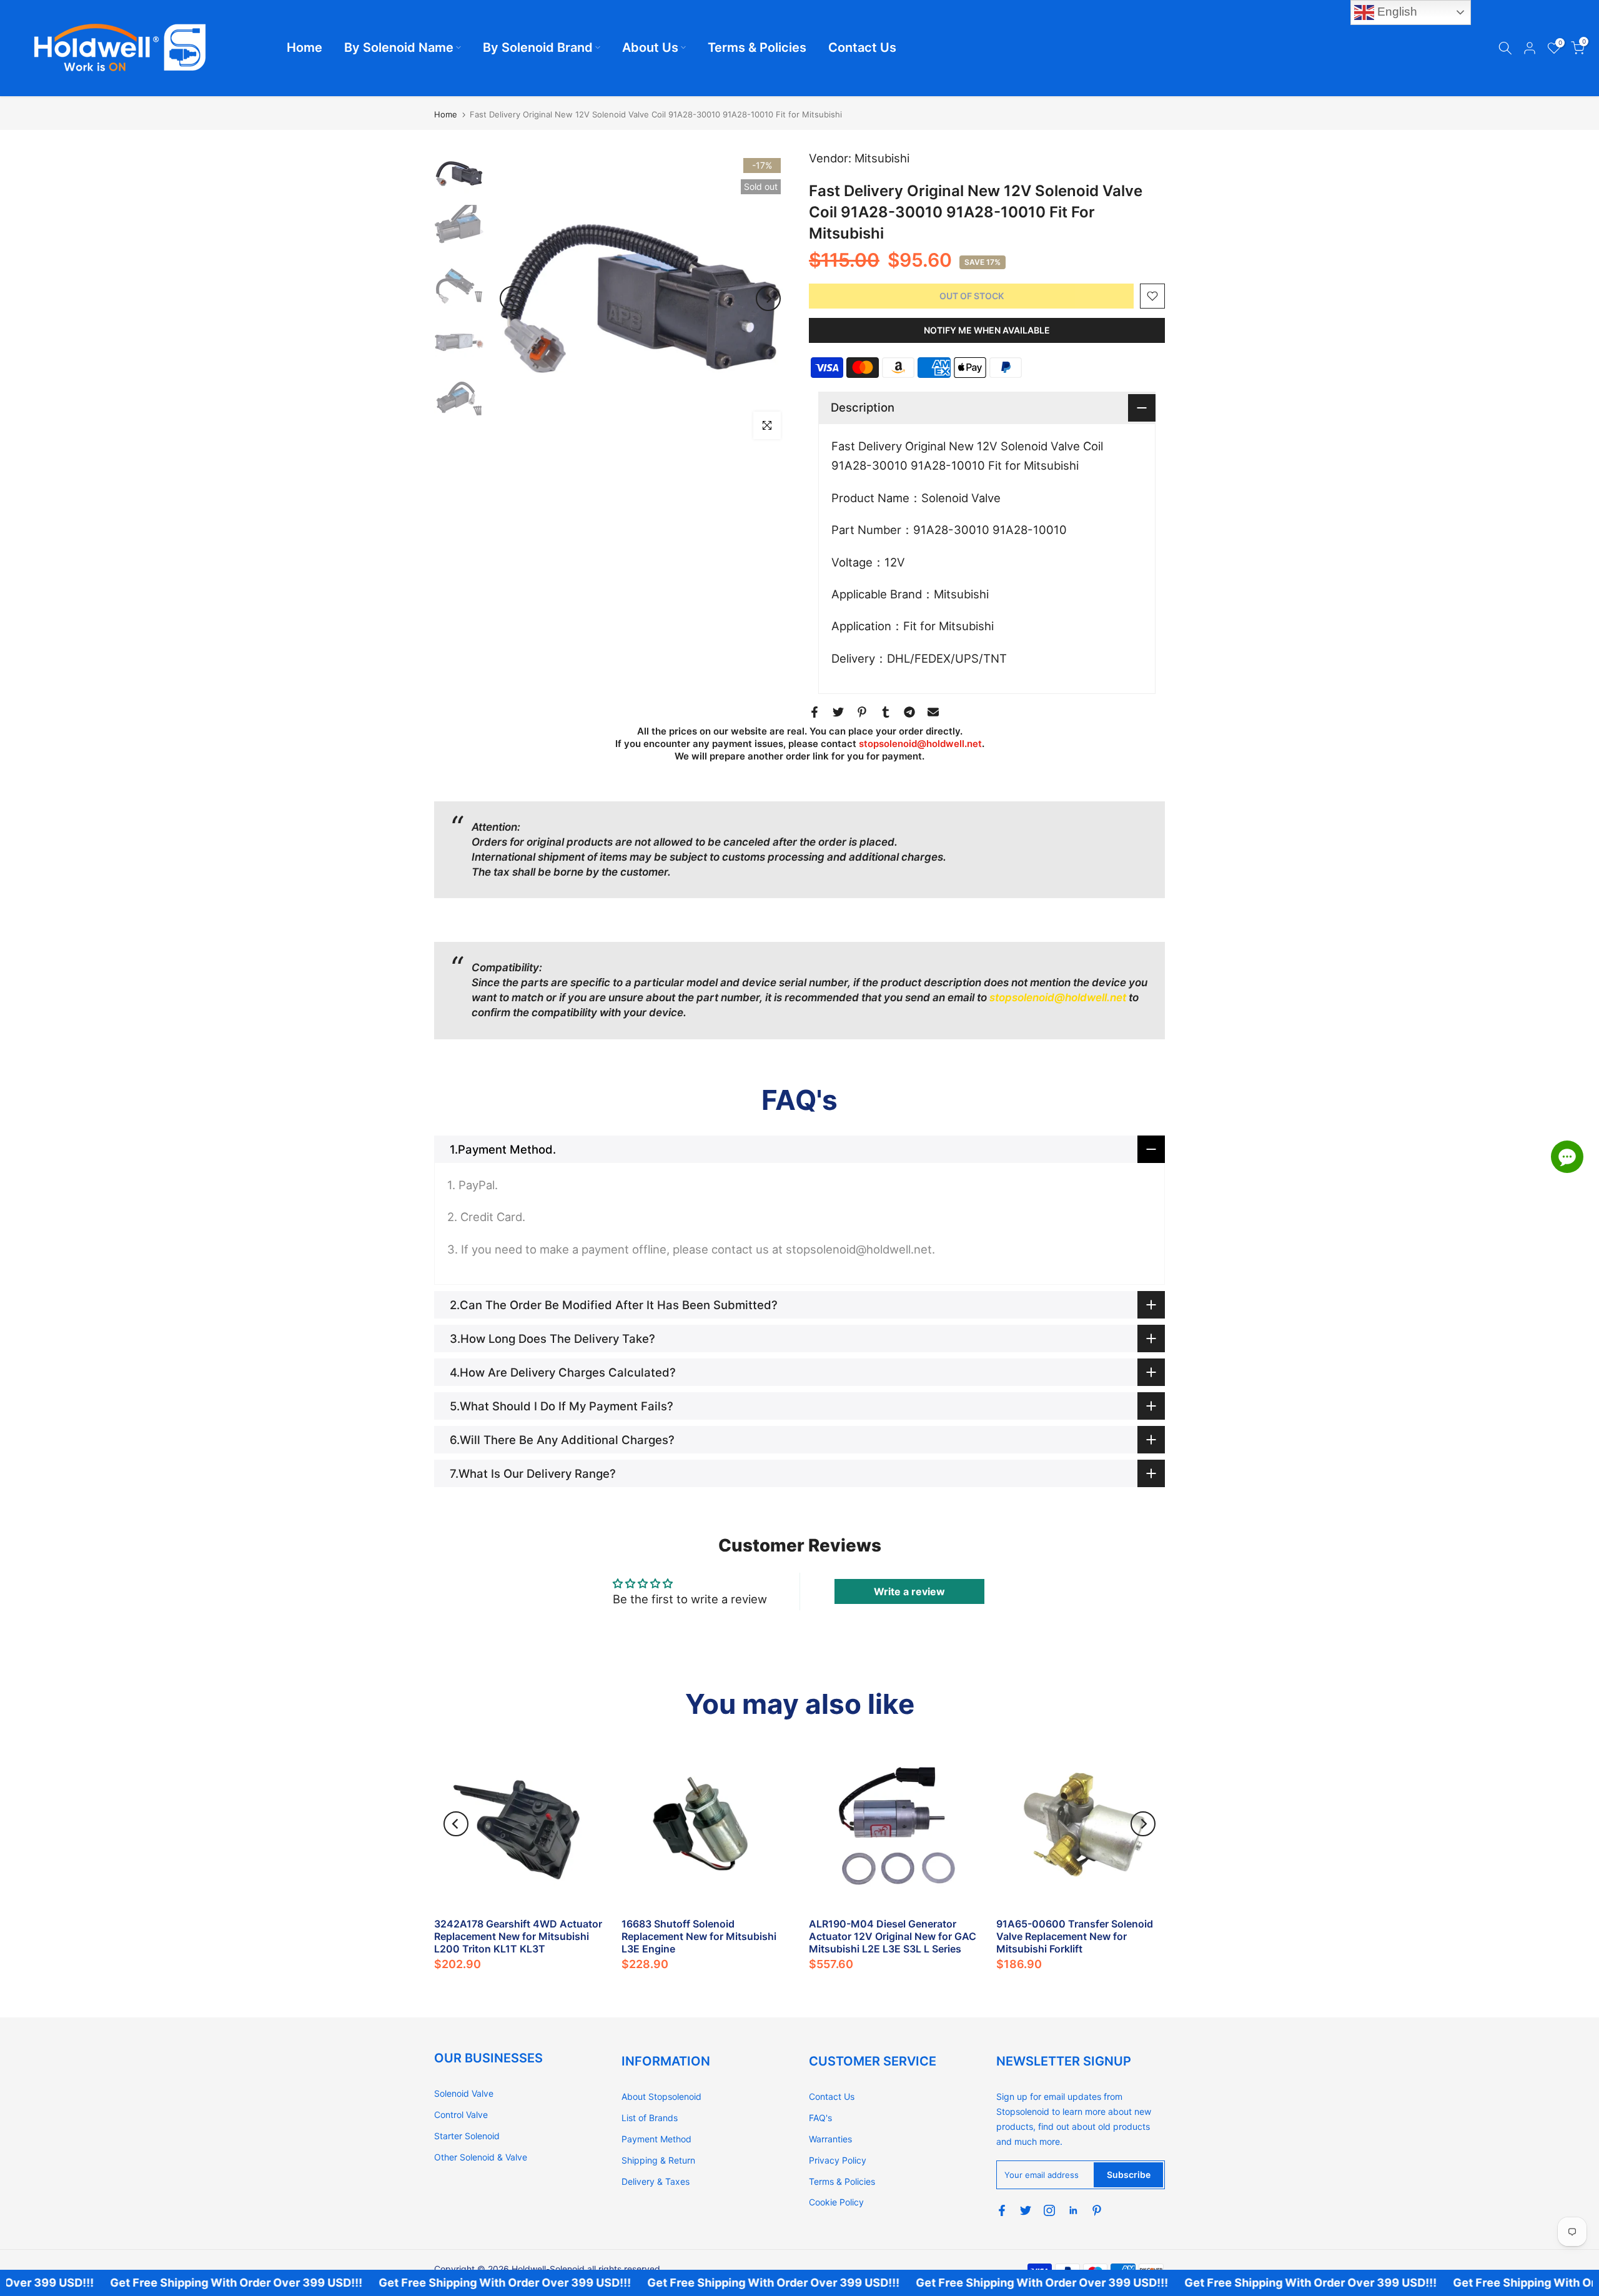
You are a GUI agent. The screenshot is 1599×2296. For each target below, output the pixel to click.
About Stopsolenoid (661, 2096)
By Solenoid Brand (538, 47)
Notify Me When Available (987, 330)
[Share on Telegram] (909, 712)
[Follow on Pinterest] (1097, 2210)
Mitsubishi (882, 158)
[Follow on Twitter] (1026, 2210)
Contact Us (862, 47)
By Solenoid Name (399, 47)
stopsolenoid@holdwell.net (920, 744)
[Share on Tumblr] (886, 712)
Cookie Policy (836, 2202)
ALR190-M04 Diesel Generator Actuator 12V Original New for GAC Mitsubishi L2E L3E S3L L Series (893, 1936)
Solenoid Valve (464, 2093)
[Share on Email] (933, 712)
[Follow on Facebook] (1002, 2210)
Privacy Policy (838, 2160)
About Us (650, 47)
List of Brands (650, 2118)
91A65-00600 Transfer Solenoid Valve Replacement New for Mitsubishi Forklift (1075, 1936)
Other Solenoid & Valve (481, 2157)
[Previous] (512, 299)
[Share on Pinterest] (862, 712)
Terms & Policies (757, 47)
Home (304, 47)
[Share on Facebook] (814, 712)
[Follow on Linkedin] (1073, 2210)
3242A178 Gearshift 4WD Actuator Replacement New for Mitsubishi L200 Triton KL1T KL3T (518, 1936)
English (1396, 12)
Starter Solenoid (467, 2136)
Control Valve (461, 2115)
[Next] (768, 299)
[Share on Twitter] (838, 712)
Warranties (830, 2139)
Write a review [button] (909, 1591)
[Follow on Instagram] (1049, 2210)
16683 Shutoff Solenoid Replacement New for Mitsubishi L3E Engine (699, 1936)
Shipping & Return (658, 2160)
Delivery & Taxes (656, 2181)
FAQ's (820, 2118)
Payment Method (656, 2139)
